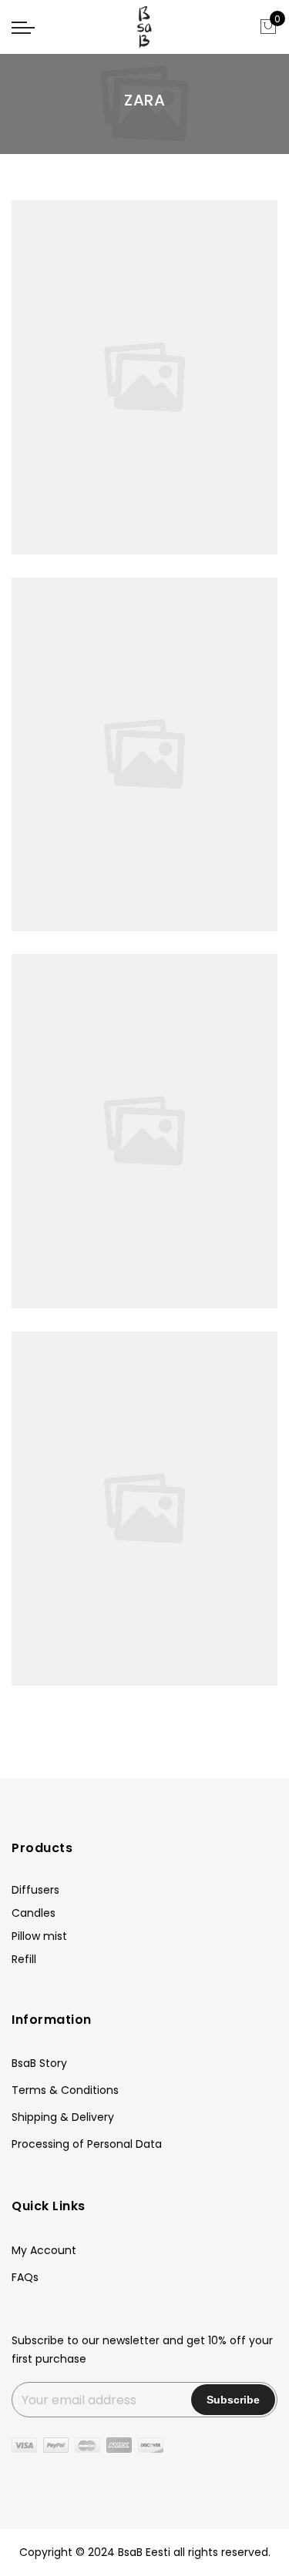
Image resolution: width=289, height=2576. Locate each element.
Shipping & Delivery (63, 2117)
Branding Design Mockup (144, 721)
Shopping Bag (144, 1675)
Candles (34, 1913)
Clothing (83, 1115)
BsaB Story (39, 2063)
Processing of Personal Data (87, 2144)
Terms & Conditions (65, 2090)
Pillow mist (39, 1936)
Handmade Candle (144, 1098)
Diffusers (35, 1890)
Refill (24, 1959)
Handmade (207, 360)
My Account (44, 2250)
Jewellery (77, 360)
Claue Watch (145, 343)
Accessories (139, 360)
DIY (146, 738)
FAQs (25, 2277)
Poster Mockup (144, 1476)
